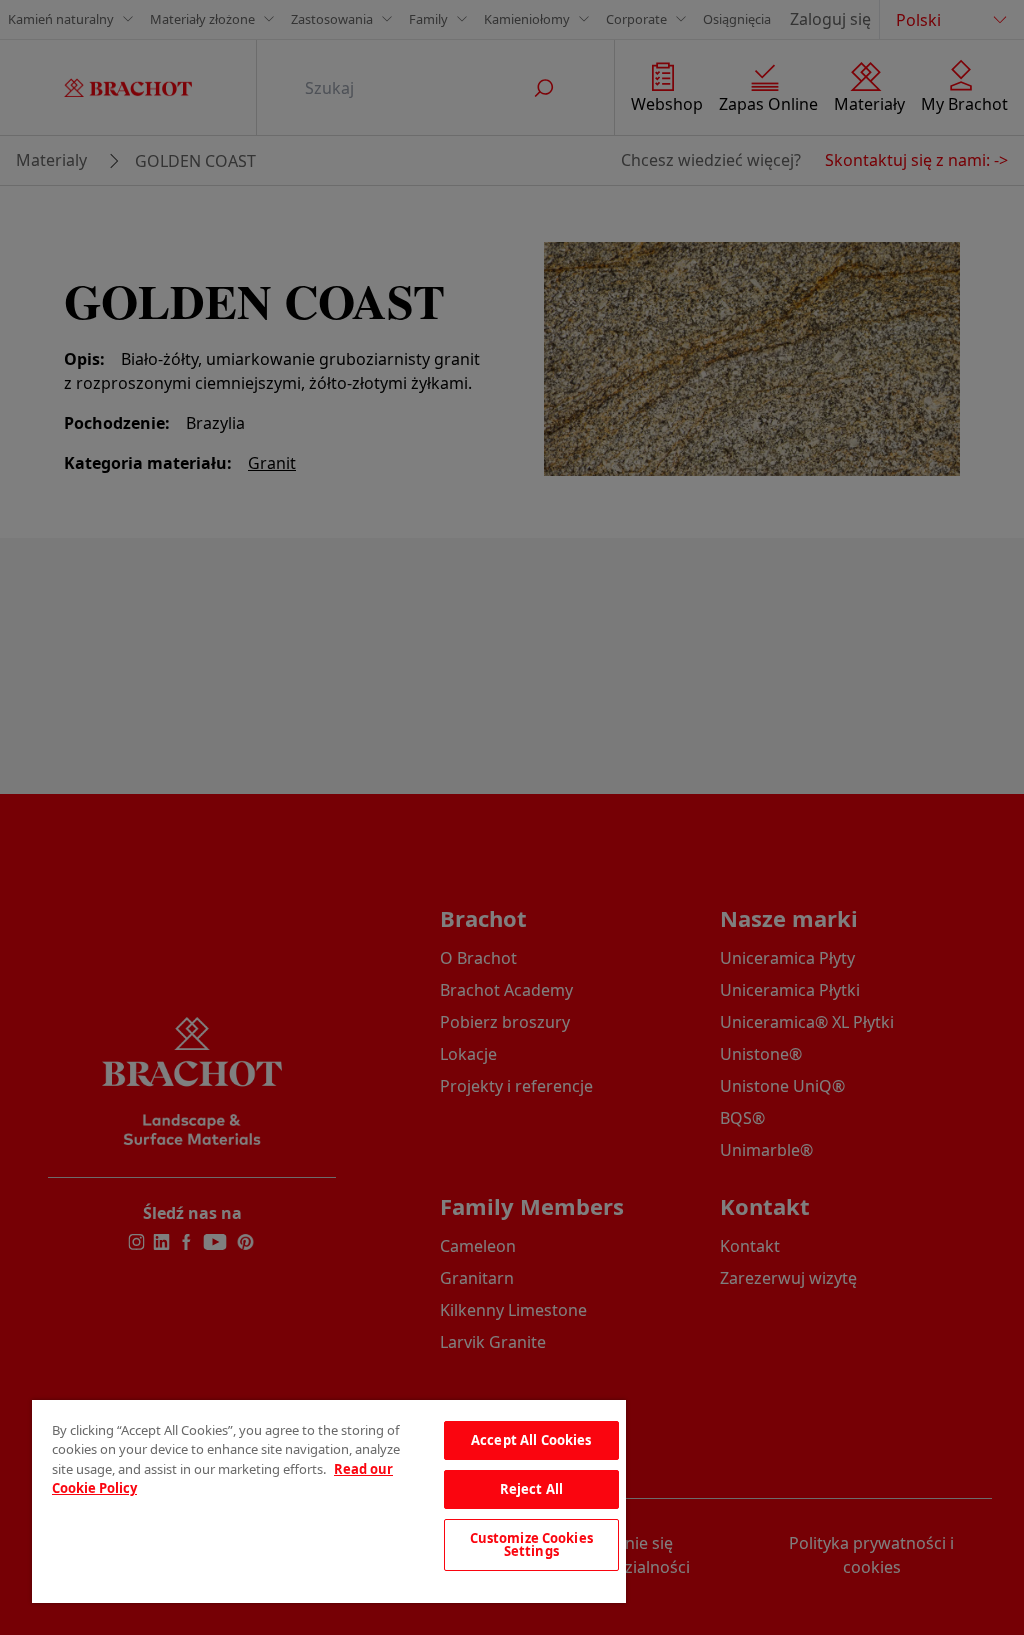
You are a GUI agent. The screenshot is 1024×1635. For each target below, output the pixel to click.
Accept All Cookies (531, 1440)
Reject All (531, 1489)
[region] (329, 1501)
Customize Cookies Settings (531, 1544)
